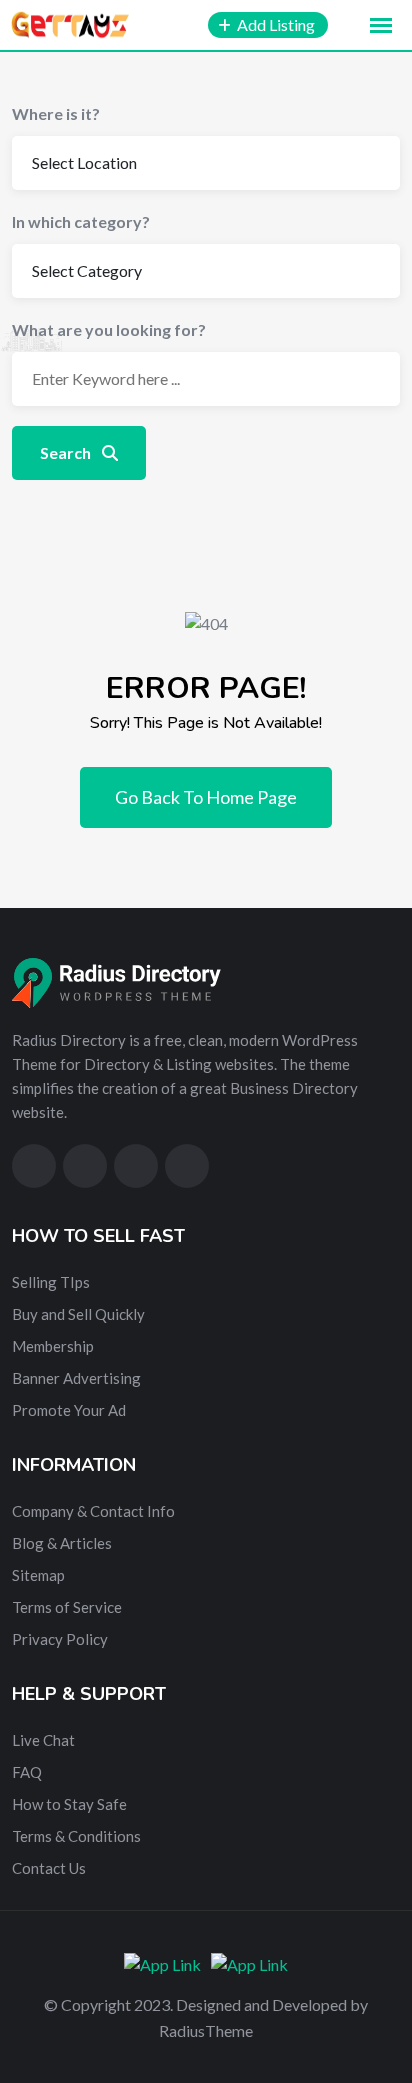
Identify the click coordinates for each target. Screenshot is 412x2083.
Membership (53, 1346)
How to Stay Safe (69, 1804)
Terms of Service (67, 1607)
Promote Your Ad (69, 1410)
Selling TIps (51, 1282)
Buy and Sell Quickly (78, 1314)
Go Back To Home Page (206, 797)
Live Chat (43, 1740)
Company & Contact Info (93, 1511)
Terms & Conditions (76, 1836)
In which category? (81, 221)
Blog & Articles (62, 1543)
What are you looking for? (109, 329)
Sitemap (38, 1575)
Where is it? (56, 113)
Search (67, 452)
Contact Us (49, 1868)
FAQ (27, 1772)
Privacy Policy (60, 1639)
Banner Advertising (76, 1378)
